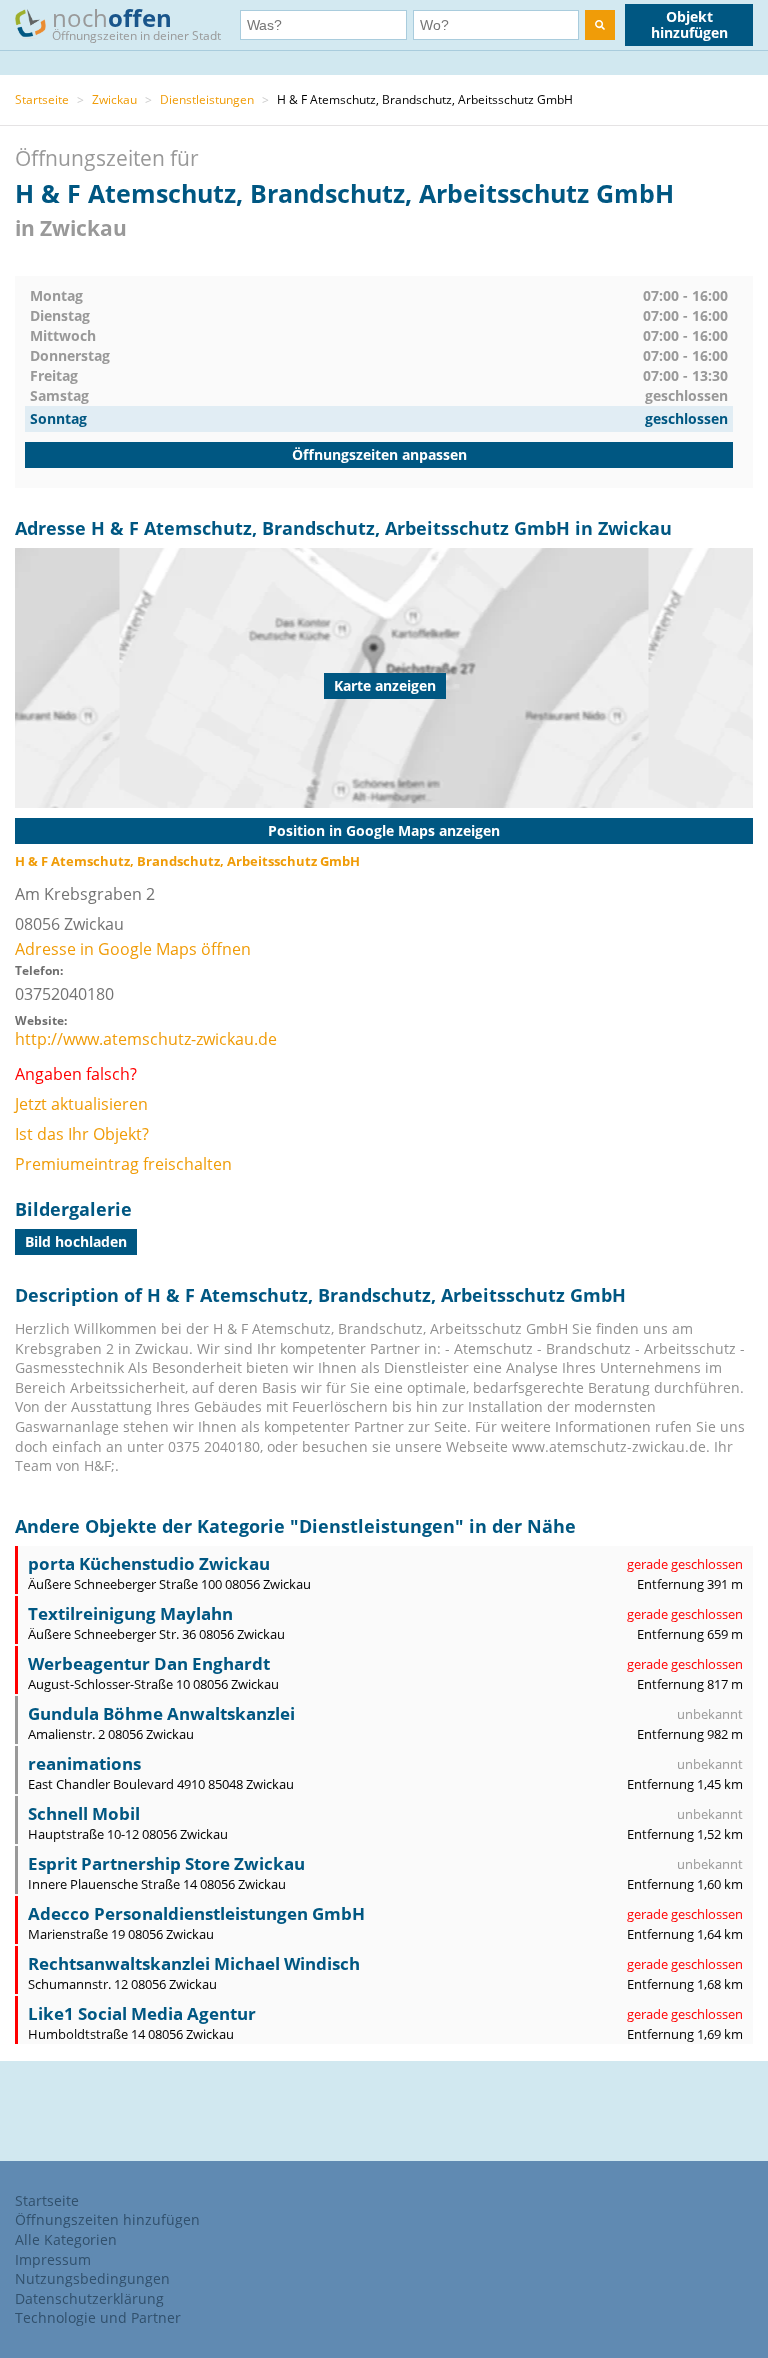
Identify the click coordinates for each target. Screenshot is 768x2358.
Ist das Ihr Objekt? (82, 1134)
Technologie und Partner (98, 2317)
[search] (600, 25)
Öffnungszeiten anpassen (379, 454)
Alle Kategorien (66, 2239)
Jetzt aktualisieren (81, 1104)
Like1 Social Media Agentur (142, 2013)
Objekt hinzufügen (689, 24)
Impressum (53, 2259)
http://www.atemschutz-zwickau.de (146, 1039)
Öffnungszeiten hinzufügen (107, 2219)
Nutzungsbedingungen (92, 2278)
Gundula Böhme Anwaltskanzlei (161, 1713)
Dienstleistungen (207, 99)
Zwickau (114, 99)
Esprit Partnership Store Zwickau (166, 1863)
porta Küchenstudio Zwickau (149, 1563)
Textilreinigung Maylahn (130, 1613)
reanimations (84, 1763)
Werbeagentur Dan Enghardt (149, 1663)
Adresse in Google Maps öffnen (133, 949)
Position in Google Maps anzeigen (384, 830)
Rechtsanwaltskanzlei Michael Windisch (194, 1963)
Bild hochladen (76, 1241)
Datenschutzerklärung (89, 2298)
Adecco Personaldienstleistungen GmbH (196, 1913)
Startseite (42, 99)
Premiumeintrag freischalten (123, 1164)
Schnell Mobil (84, 1813)
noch (136, 22)
